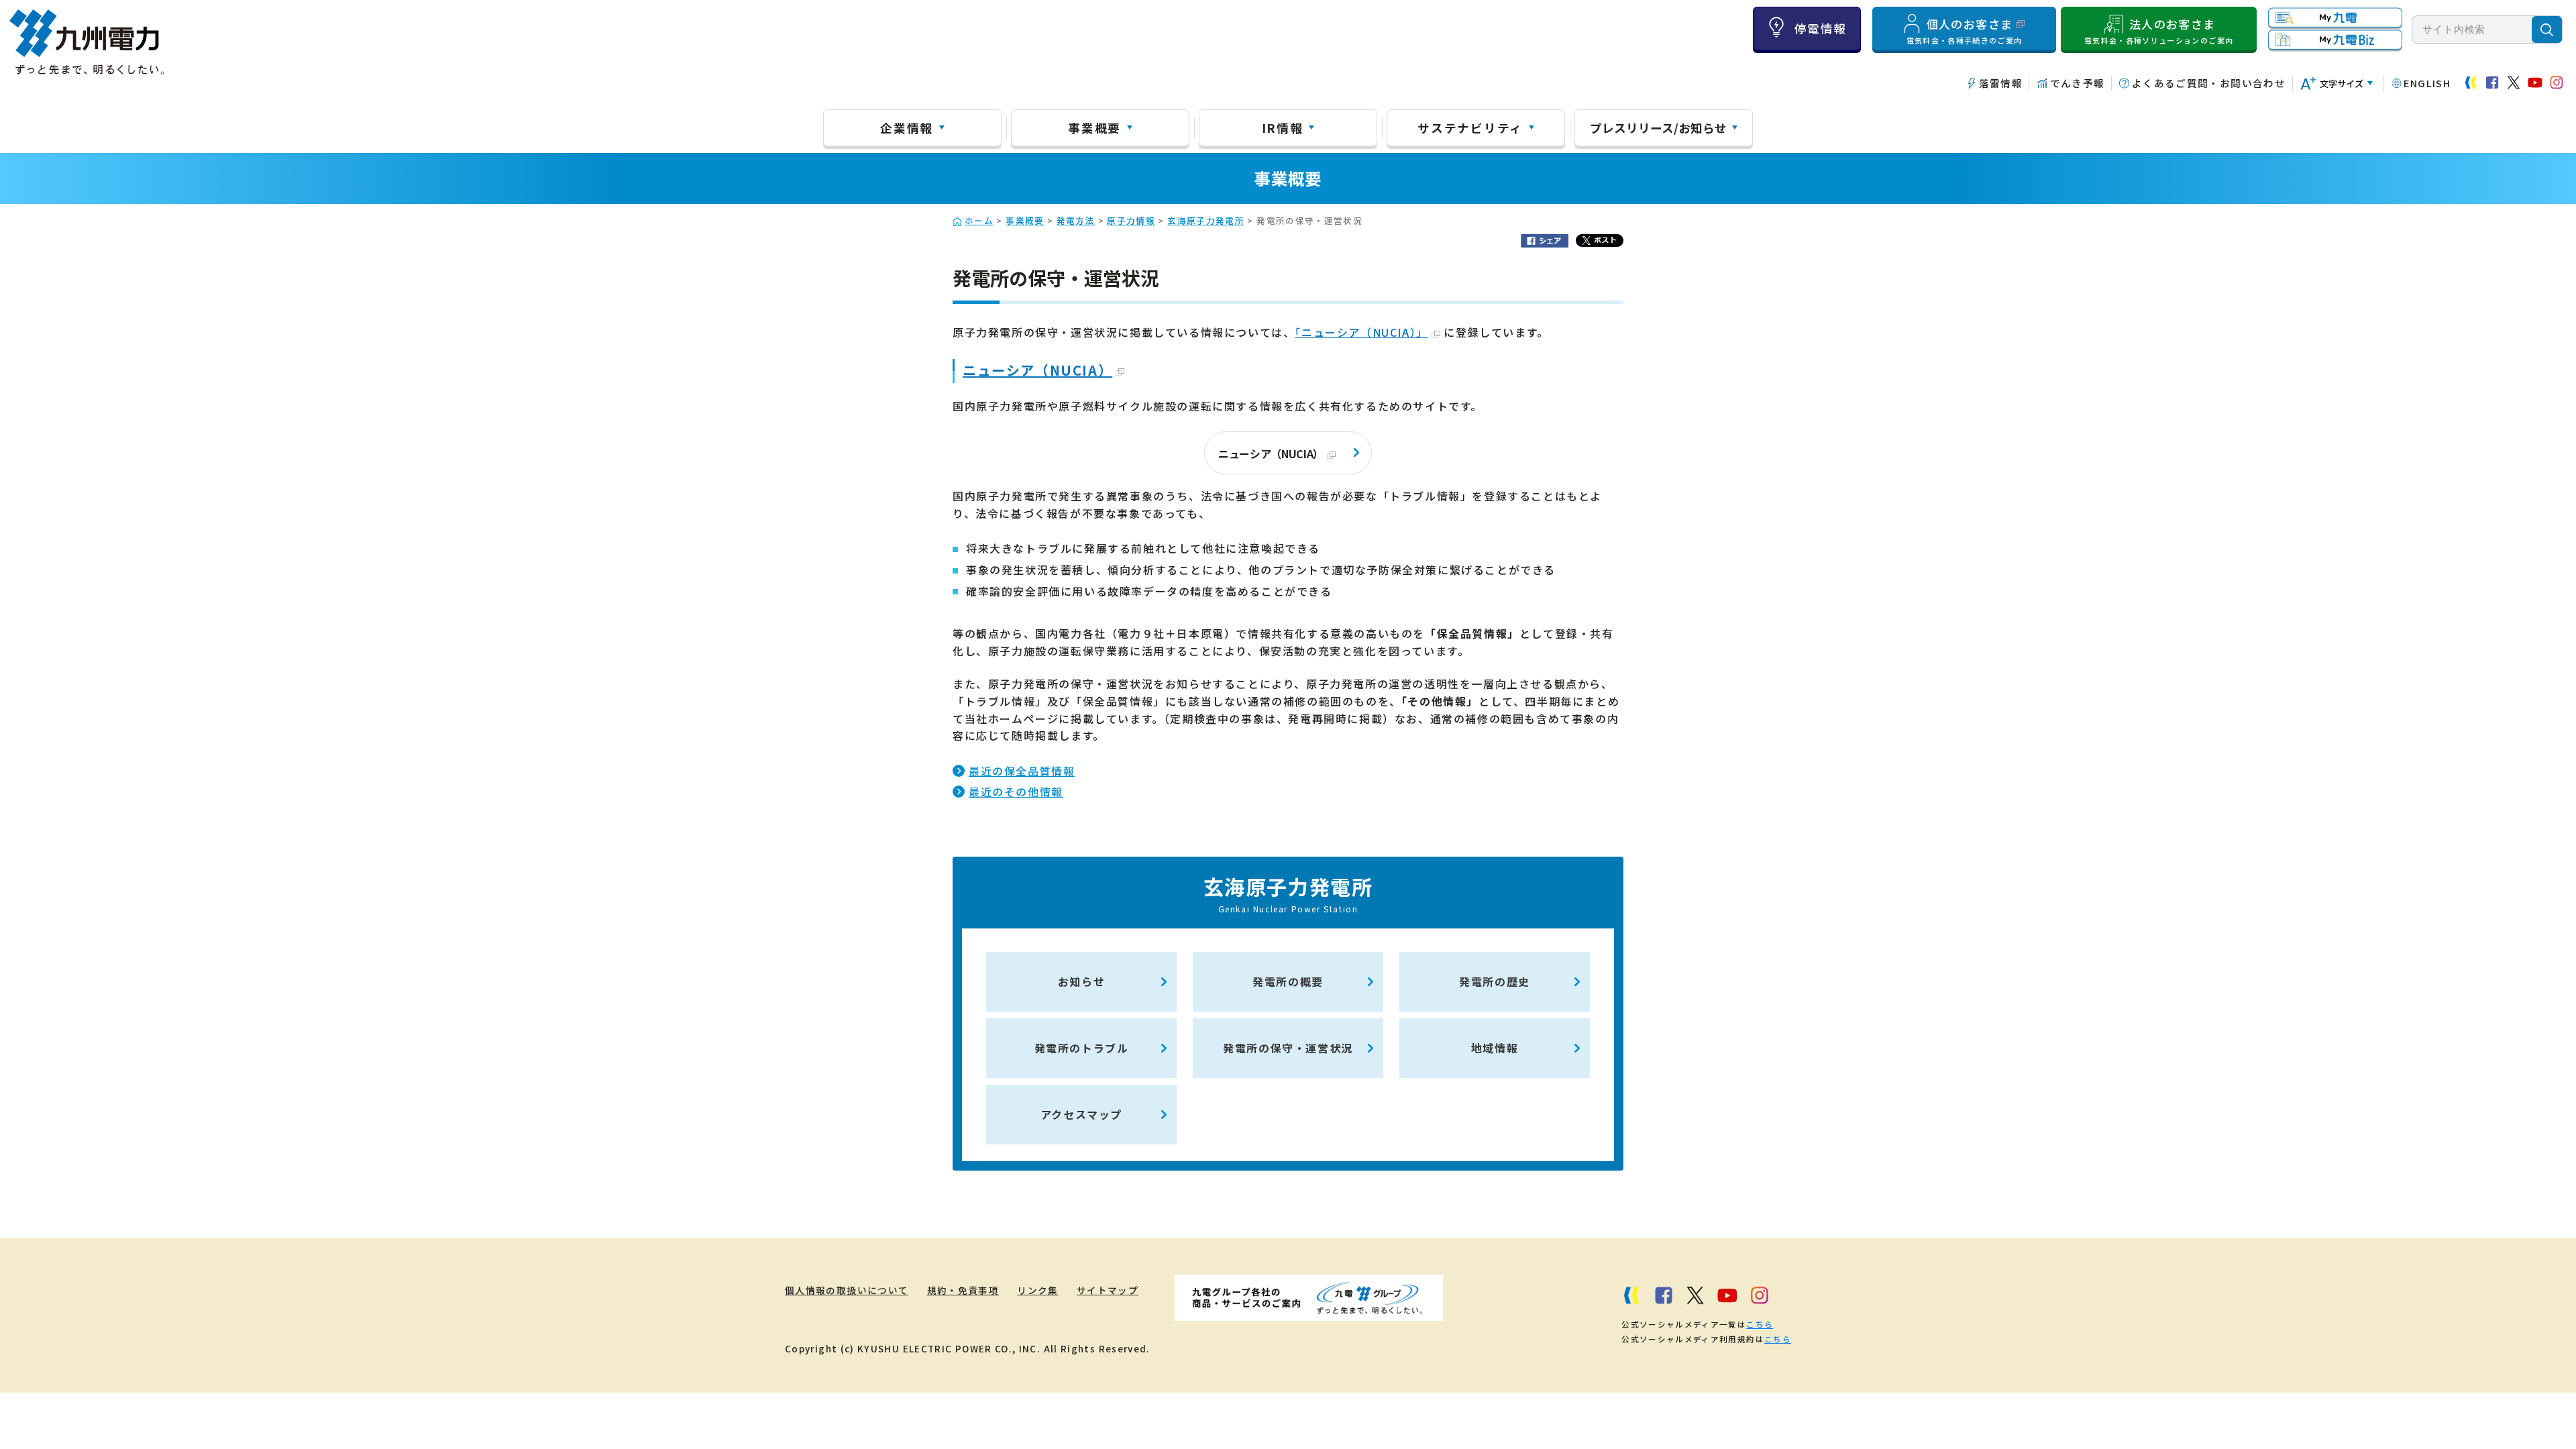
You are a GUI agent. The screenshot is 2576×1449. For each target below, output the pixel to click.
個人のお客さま (1965, 31)
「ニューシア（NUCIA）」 (1361, 332)
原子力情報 (1131, 220)
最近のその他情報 (1016, 792)
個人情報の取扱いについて (847, 1290)
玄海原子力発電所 (1206, 220)
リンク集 (1037, 1290)
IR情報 (1283, 127)
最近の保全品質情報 (1022, 771)
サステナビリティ (1470, 127)
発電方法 (1076, 220)
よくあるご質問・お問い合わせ (2209, 83)
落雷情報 (2001, 83)
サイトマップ (1108, 1290)
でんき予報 (2077, 83)
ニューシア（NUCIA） (1037, 370)
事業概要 (1094, 127)
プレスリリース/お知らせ (1658, 127)
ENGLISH (2427, 83)
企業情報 (907, 127)
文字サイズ (2342, 84)
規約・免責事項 (963, 1290)
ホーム (979, 220)
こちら (1760, 1324)
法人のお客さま (2159, 31)
